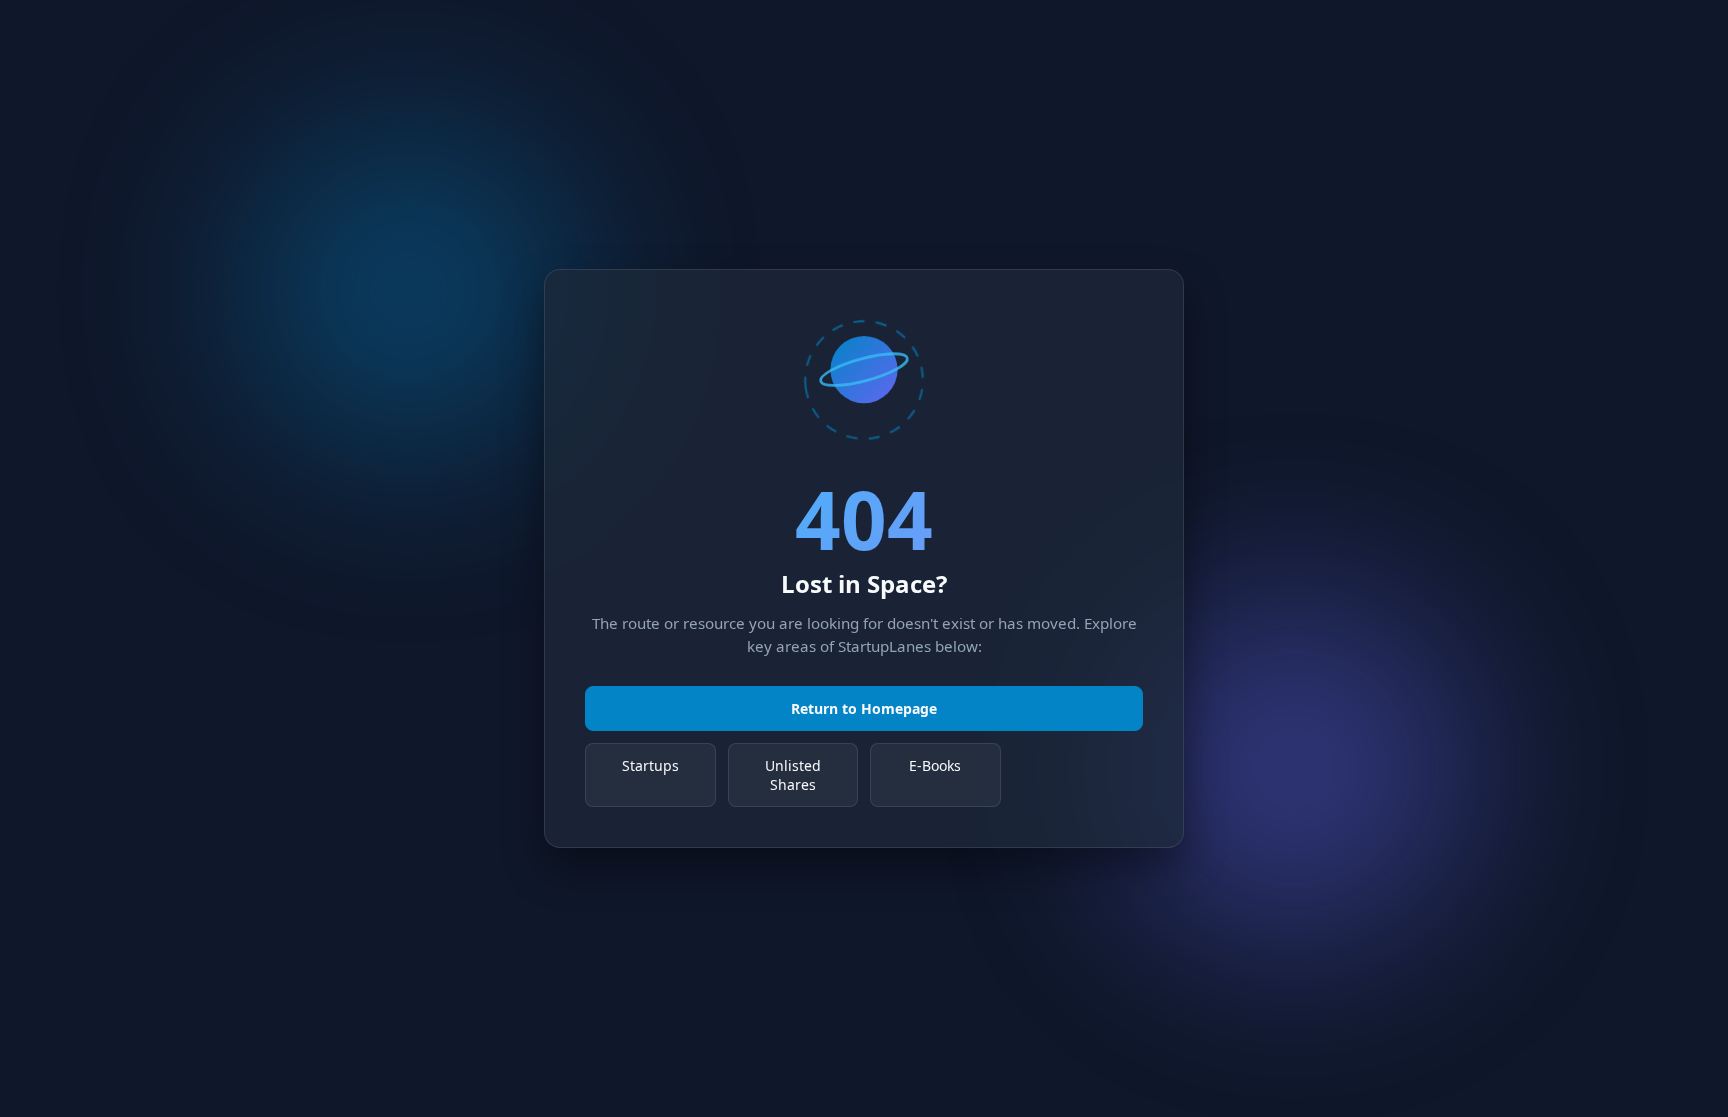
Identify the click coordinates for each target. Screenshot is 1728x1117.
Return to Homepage (864, 708)
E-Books (935, 765)
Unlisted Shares (793, 775)
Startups (650, 765)
